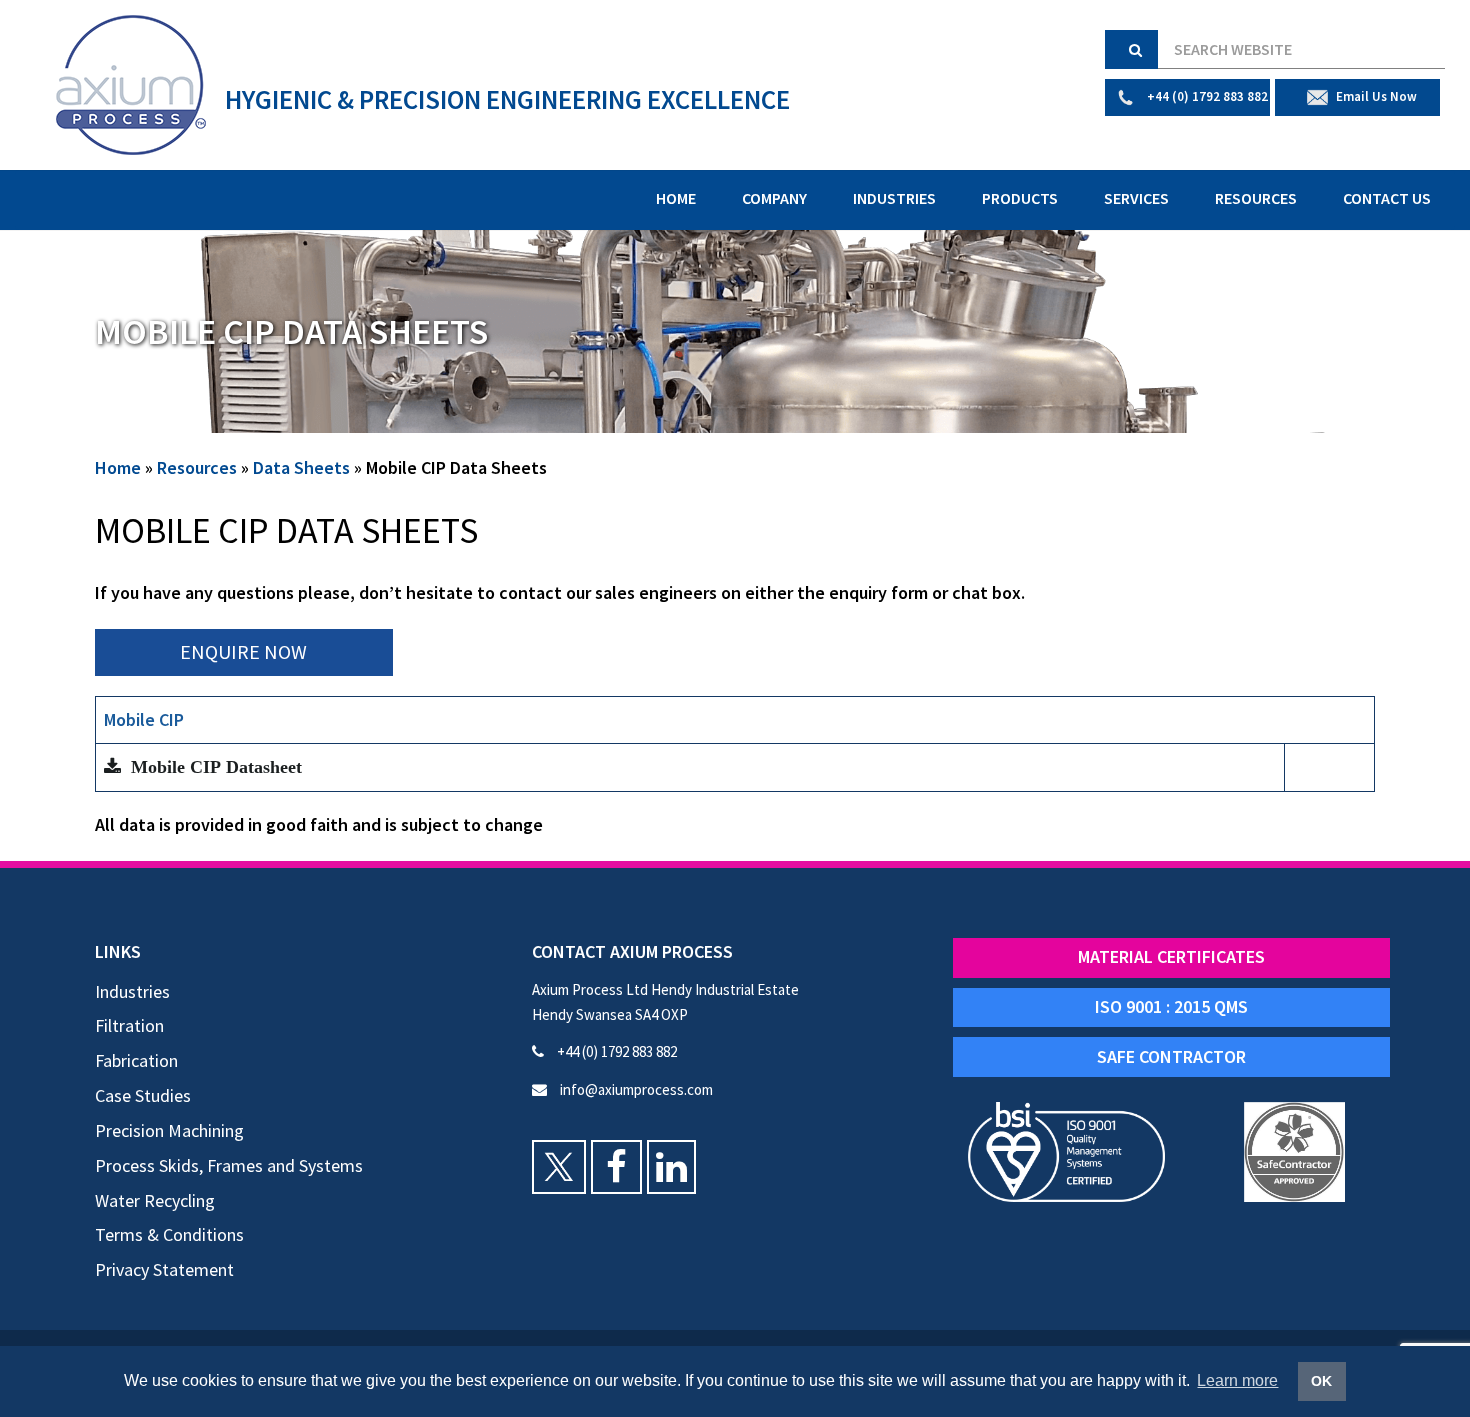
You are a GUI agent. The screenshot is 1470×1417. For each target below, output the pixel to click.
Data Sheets (301, 467)
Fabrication (136, 1060)
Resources (197, 467)
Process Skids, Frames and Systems (229, 1165)
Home (676, 198)
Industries (132, 991)
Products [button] (1020, 198)
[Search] (1131, 49)
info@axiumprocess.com (635, 1089)
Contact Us (1387, 198)
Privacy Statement (164, 1269)
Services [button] (1136, 198)
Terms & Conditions (169, 1234)
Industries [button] (894, 198)
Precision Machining (169, 1130)
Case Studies (143, 1095)
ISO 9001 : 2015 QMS (1171, 1006)
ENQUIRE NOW (243, 651)
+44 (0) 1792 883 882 (615, 1051)
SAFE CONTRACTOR (1171, 1056)
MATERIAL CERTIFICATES (1171, 956)
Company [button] (774, 198)
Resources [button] (1256, 198)
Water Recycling (155, 1200)
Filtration (129, 1025)
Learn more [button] (1237, 1380)
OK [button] (1321, 1381)
